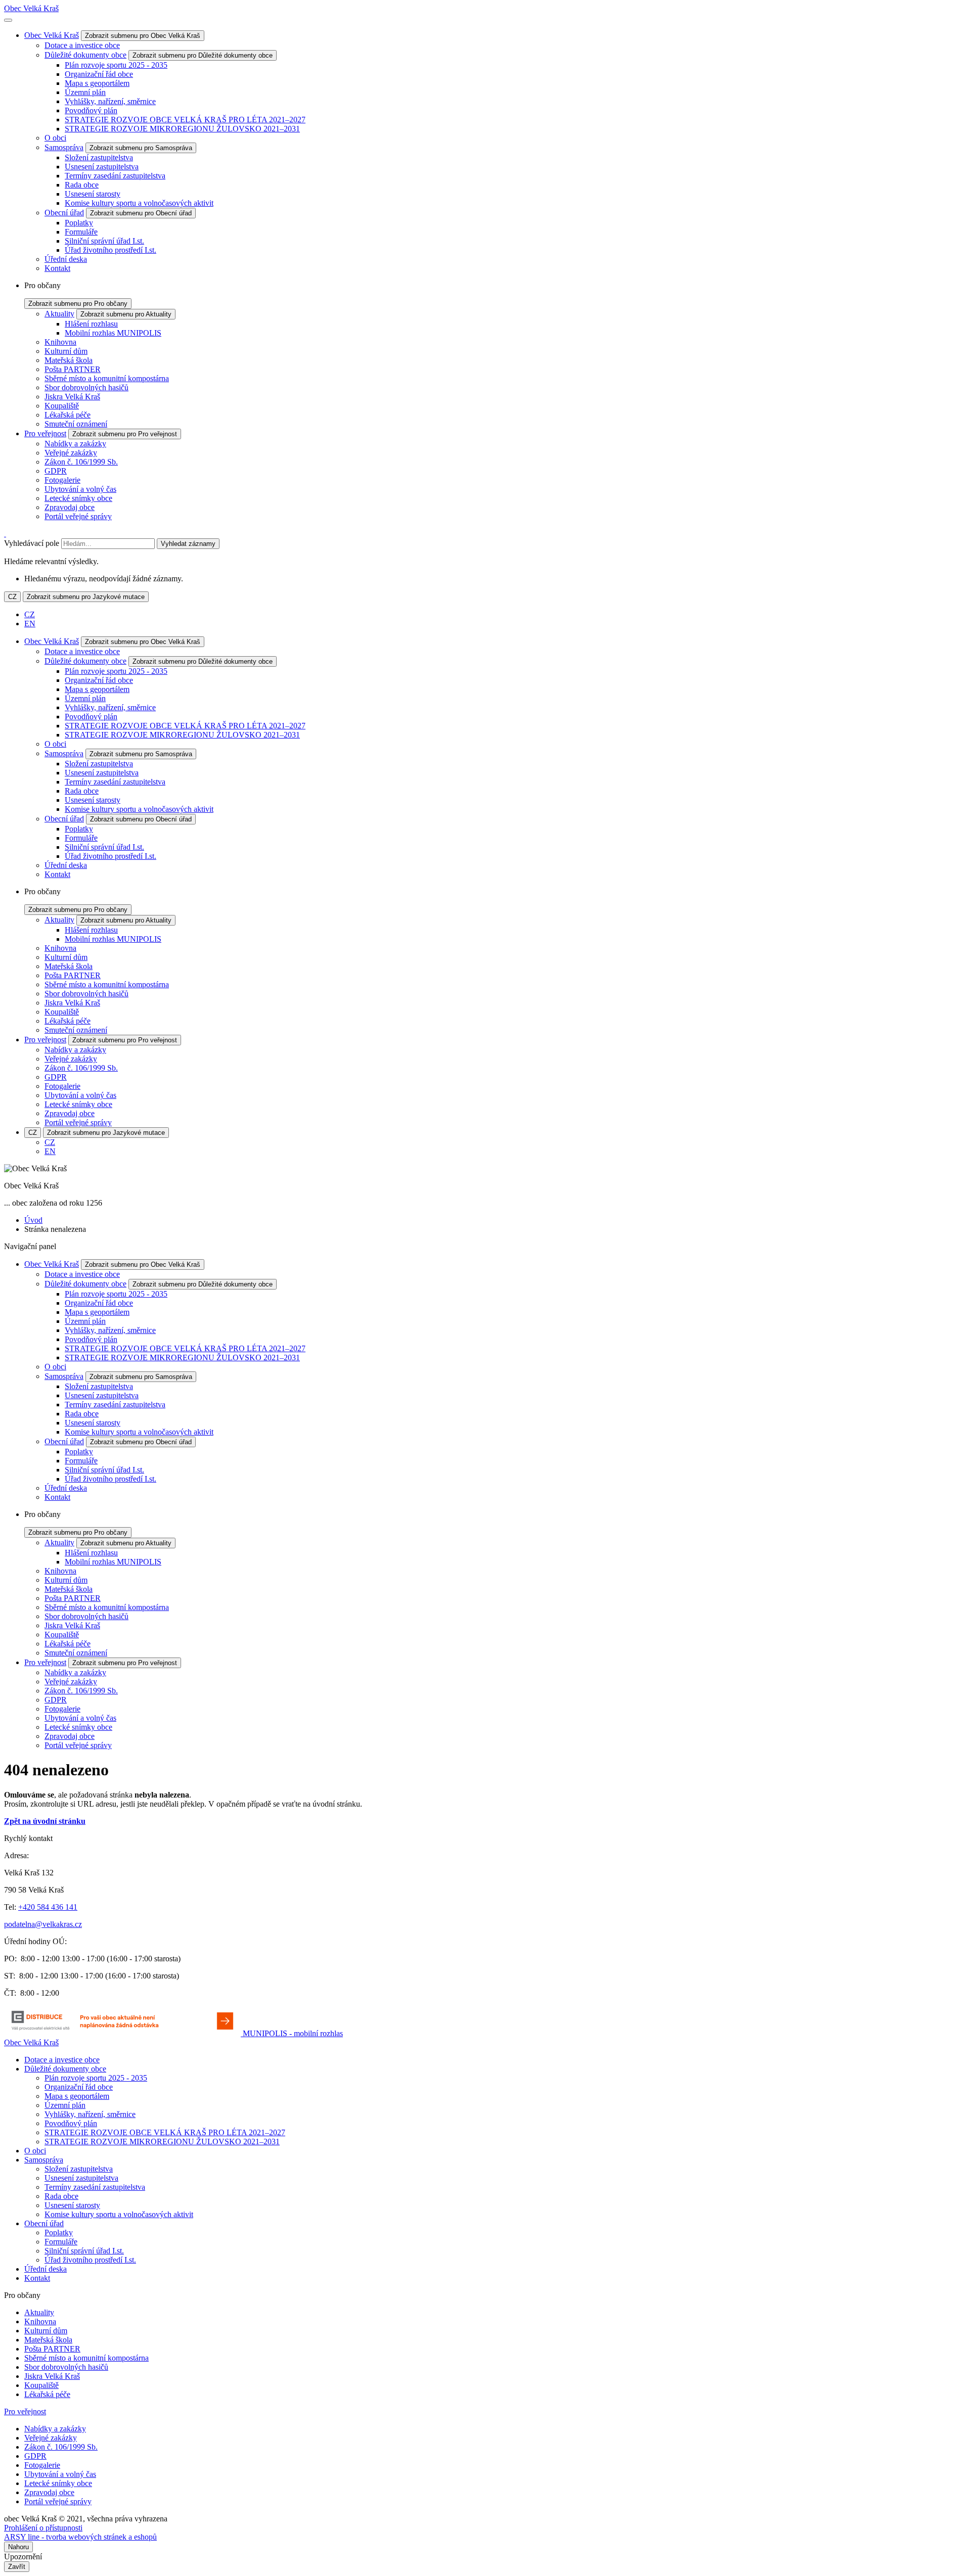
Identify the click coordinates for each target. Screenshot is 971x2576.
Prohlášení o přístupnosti (43, 2528)
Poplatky (79, 223)
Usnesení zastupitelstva (102, 167)
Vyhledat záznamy (188, 544)
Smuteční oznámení (76, 424)
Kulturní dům (66, 351)
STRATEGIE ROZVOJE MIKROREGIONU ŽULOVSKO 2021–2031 (182, 129)
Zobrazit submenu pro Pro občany (78, 304)
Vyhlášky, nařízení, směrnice (110, 101)
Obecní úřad (64, 213)
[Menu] (8, 20)
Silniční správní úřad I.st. (104, 241)
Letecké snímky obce (78, 498)
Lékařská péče (68, 415)
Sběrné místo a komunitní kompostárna (107, 378)
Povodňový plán (91, 110)
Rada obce (82, 185)
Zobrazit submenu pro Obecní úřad (141, 213)
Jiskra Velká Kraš (72, 397)
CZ (12, 597)
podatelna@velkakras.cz (43, 1924)
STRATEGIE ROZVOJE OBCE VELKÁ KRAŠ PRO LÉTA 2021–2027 (185, 120)
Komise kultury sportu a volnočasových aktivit (139, 203)
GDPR (56, 471)
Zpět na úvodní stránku (45, 1821)
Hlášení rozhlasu (91, 324)
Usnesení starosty (93, 194)
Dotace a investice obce (82, 45)
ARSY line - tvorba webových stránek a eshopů (80, 2537)
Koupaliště (62, 406)
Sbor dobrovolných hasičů (86, 387)
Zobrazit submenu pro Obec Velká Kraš (143, 36)
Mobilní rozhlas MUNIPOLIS (113, 333)
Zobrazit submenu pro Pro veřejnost (125, 434)
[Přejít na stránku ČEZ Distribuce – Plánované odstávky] (123, 2033)
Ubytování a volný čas (80, 489)
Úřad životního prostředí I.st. (111, 250)
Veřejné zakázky (71, 453)
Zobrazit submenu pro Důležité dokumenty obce (203, 55)
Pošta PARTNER (73, 369)
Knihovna (60, 342)
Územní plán (85, 92)
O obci (55, 138)
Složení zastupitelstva (99, 157)
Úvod (33, 1220)
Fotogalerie (62, 480)
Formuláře (81, 232)
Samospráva (64, 147)
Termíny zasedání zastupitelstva (115, 176)
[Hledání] (5, 534)
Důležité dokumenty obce (85, 55)
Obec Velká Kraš (31, 8)
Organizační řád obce (99, 74)
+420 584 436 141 (48, 1907)
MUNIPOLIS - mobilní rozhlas (293, 2033)
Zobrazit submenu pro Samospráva (141, 148)
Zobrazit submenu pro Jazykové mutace (86, 597)
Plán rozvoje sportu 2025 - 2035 (116, 65)
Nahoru (18, 2547)
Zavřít (17, 2567)
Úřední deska (66, 259)
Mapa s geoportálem (97, 83)
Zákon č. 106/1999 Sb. (81, 462)
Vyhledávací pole (32, 543)
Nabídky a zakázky (75, 444)
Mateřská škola (69, 360)
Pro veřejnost (45, 433)
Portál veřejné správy (78, 516)
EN (30, 624)
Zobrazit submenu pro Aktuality (126, 314)
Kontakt (57, 268)
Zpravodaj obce (70, 507)
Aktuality (59, 314)
